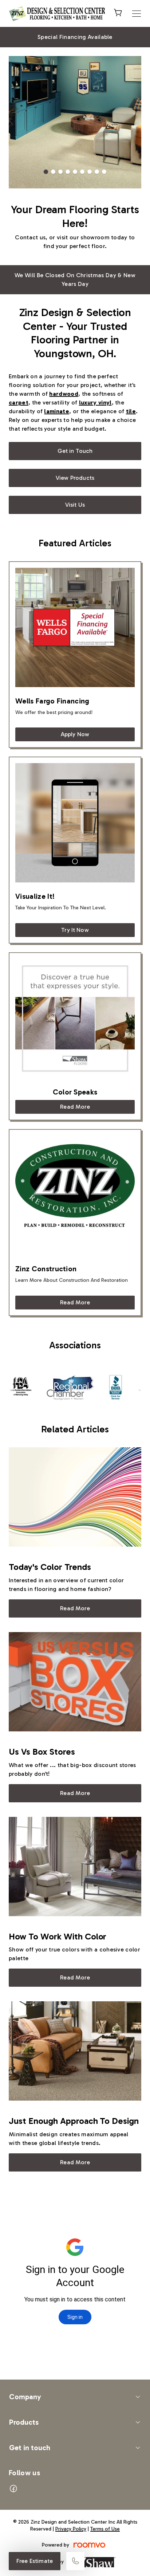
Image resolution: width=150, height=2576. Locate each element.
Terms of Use (105, 2529)
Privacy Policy (71, 2529)
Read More (75, 1107)
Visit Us (75, 505)
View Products (75, 478)
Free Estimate (35, 2561)
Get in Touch (75, 451)
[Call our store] (75, 2561)
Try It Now (75, 930)
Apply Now (75, 734)
